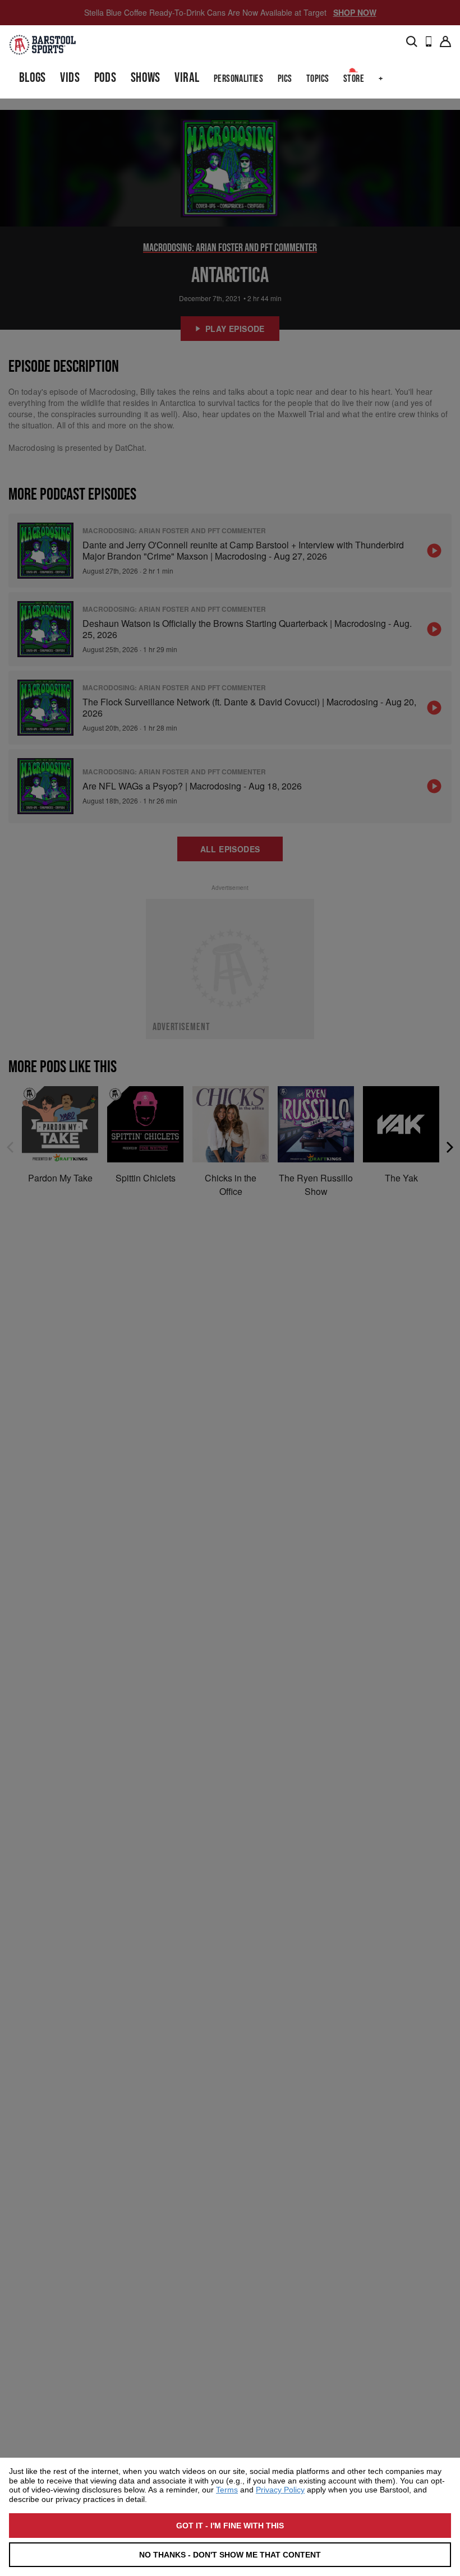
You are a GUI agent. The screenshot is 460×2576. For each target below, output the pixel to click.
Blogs (33, 78)
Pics (285, 79)
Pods (105, 78)
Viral (187, 78)
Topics (318, 79)
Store (354, 79)
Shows (146, 78)
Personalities (238, 79)
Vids (70, 78)
